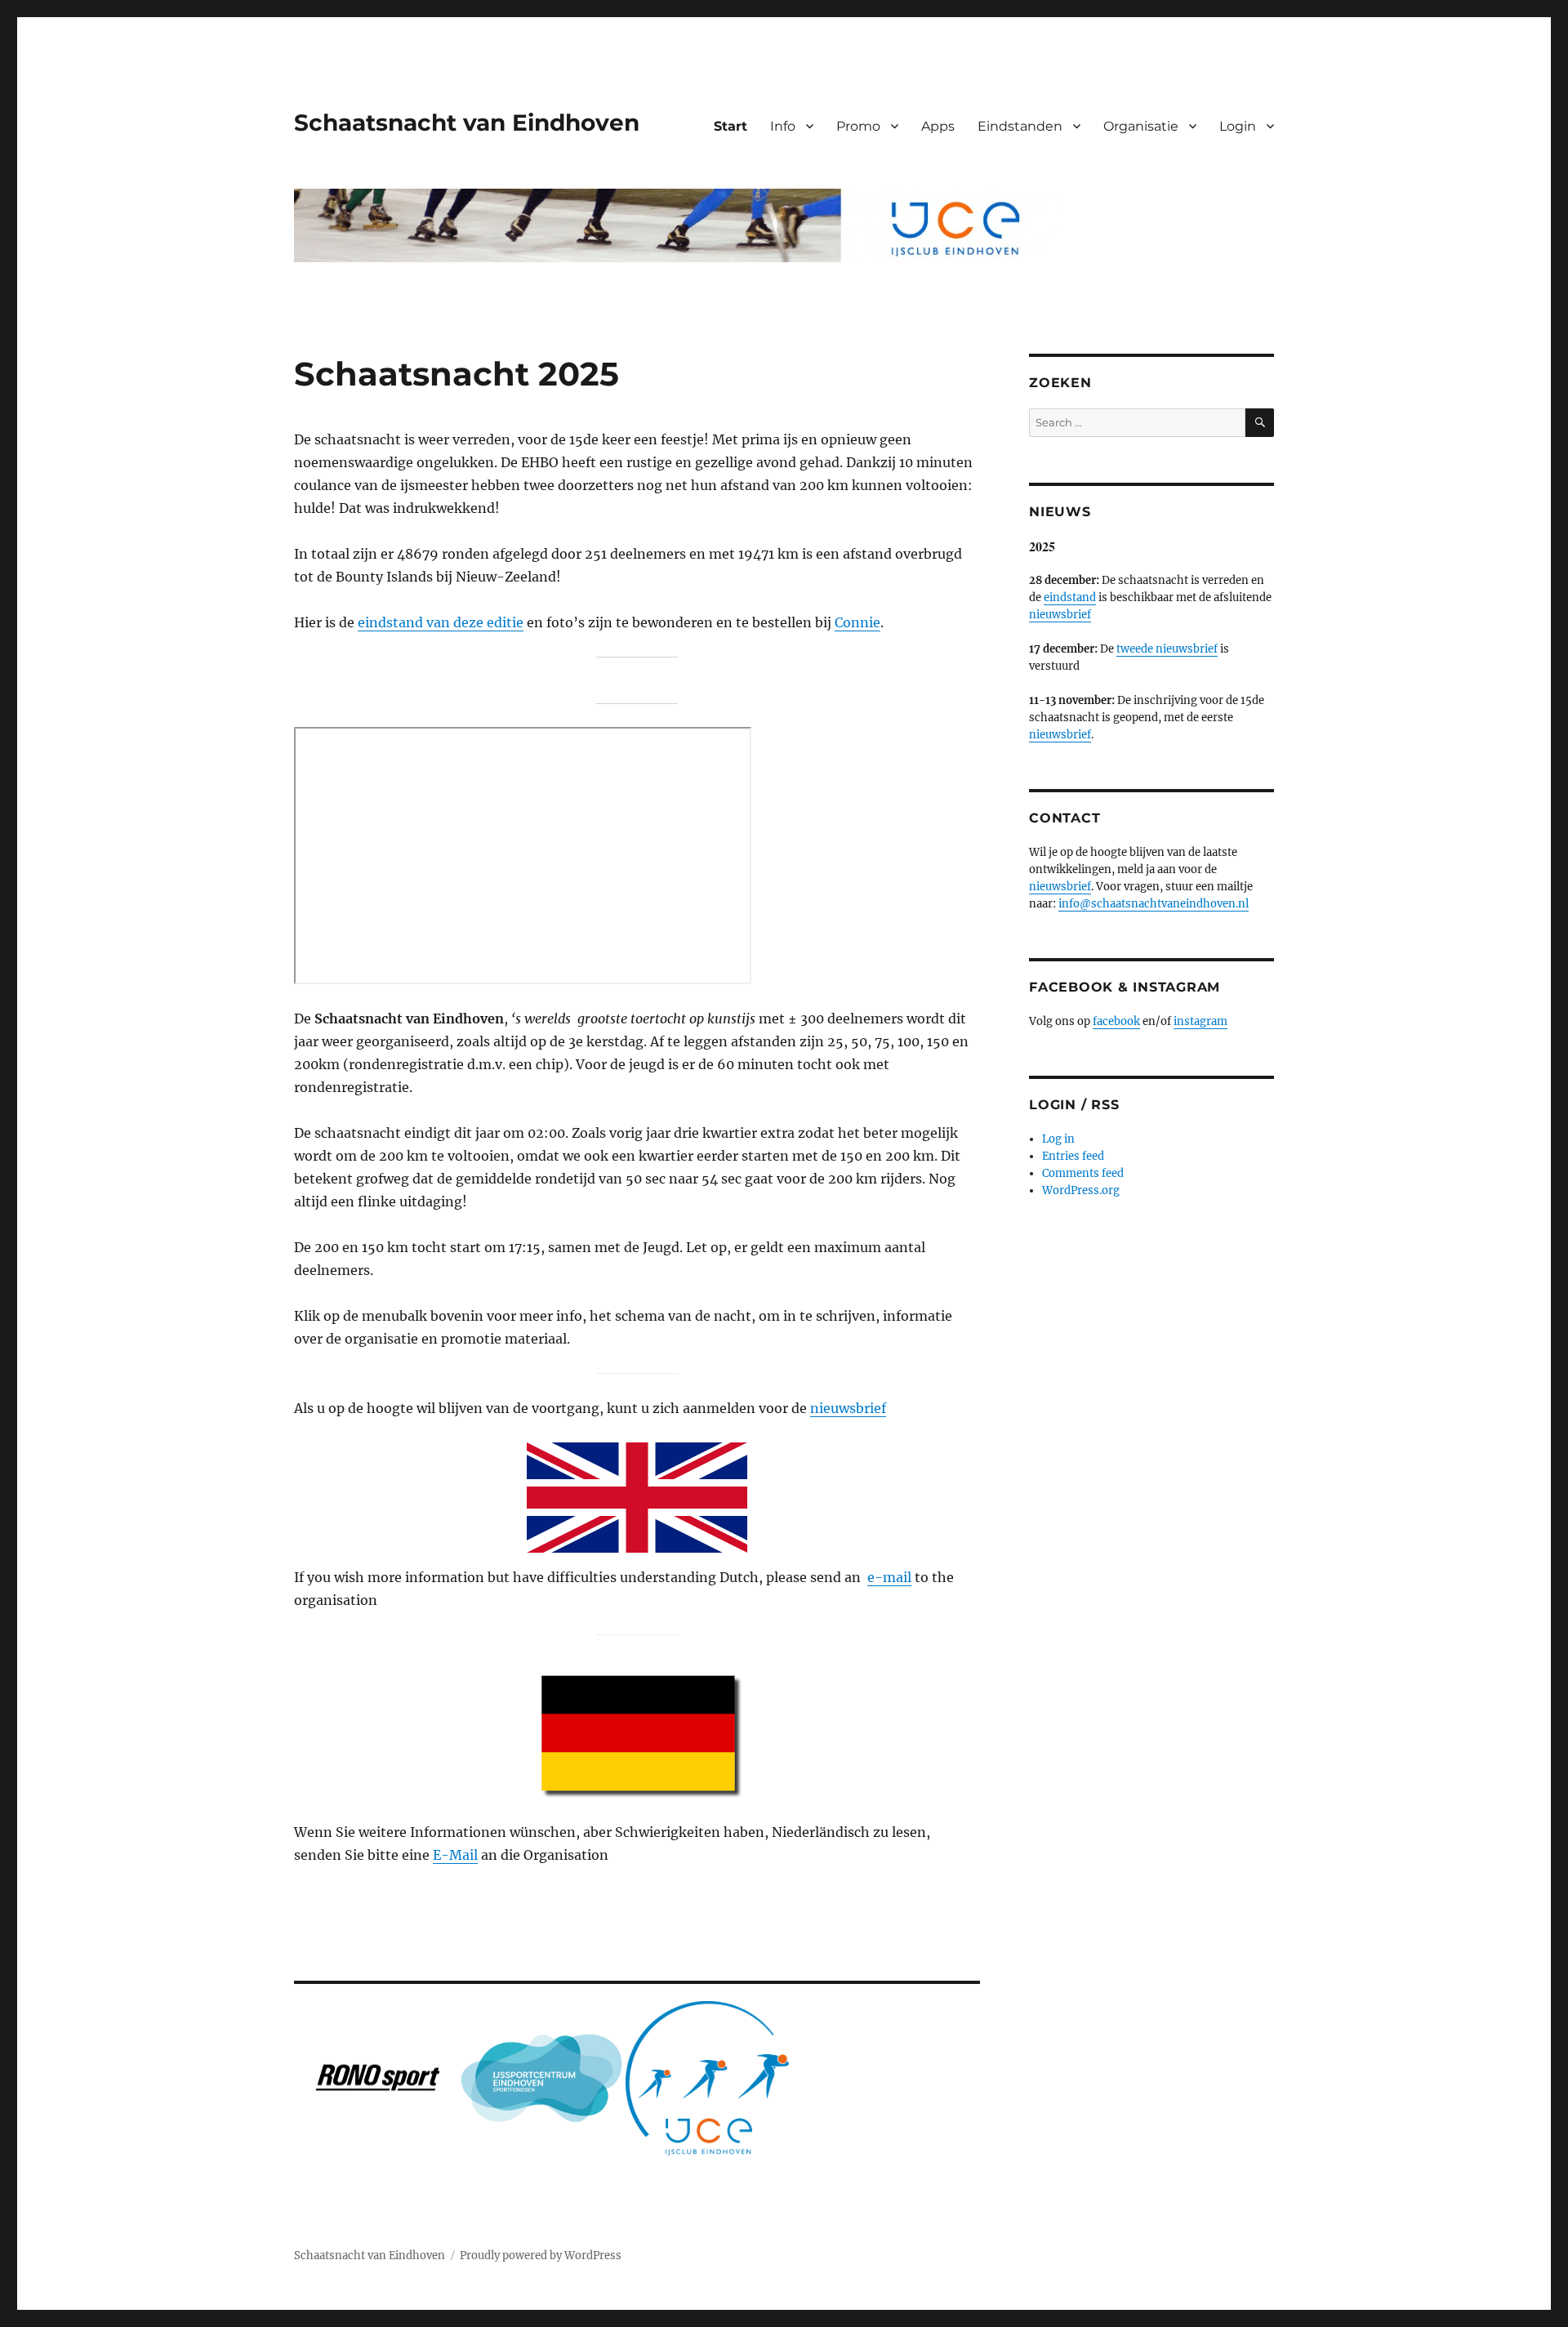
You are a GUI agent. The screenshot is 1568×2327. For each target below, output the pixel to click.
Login (1238, 126)
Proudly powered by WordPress (541, 2256)
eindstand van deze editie (441, 622)
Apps (938, 126)
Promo (858, 126)
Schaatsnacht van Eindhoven (467, 123)
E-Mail (455, 1855)
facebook (1116, 1021)
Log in (1058, 1139)
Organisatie (1141, 126)
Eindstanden (1020, 126)
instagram (1200, 1021)
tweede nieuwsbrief (1167, 649)
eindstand (1070, 597)
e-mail (889, 1577)
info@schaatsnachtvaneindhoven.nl (1154, 904)
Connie (857, 622)
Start (731, 126)
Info (783, 126)
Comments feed (1083, 1173)
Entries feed (1073, 1156)
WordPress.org (1081, 1190)
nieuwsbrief (848, 1408)
